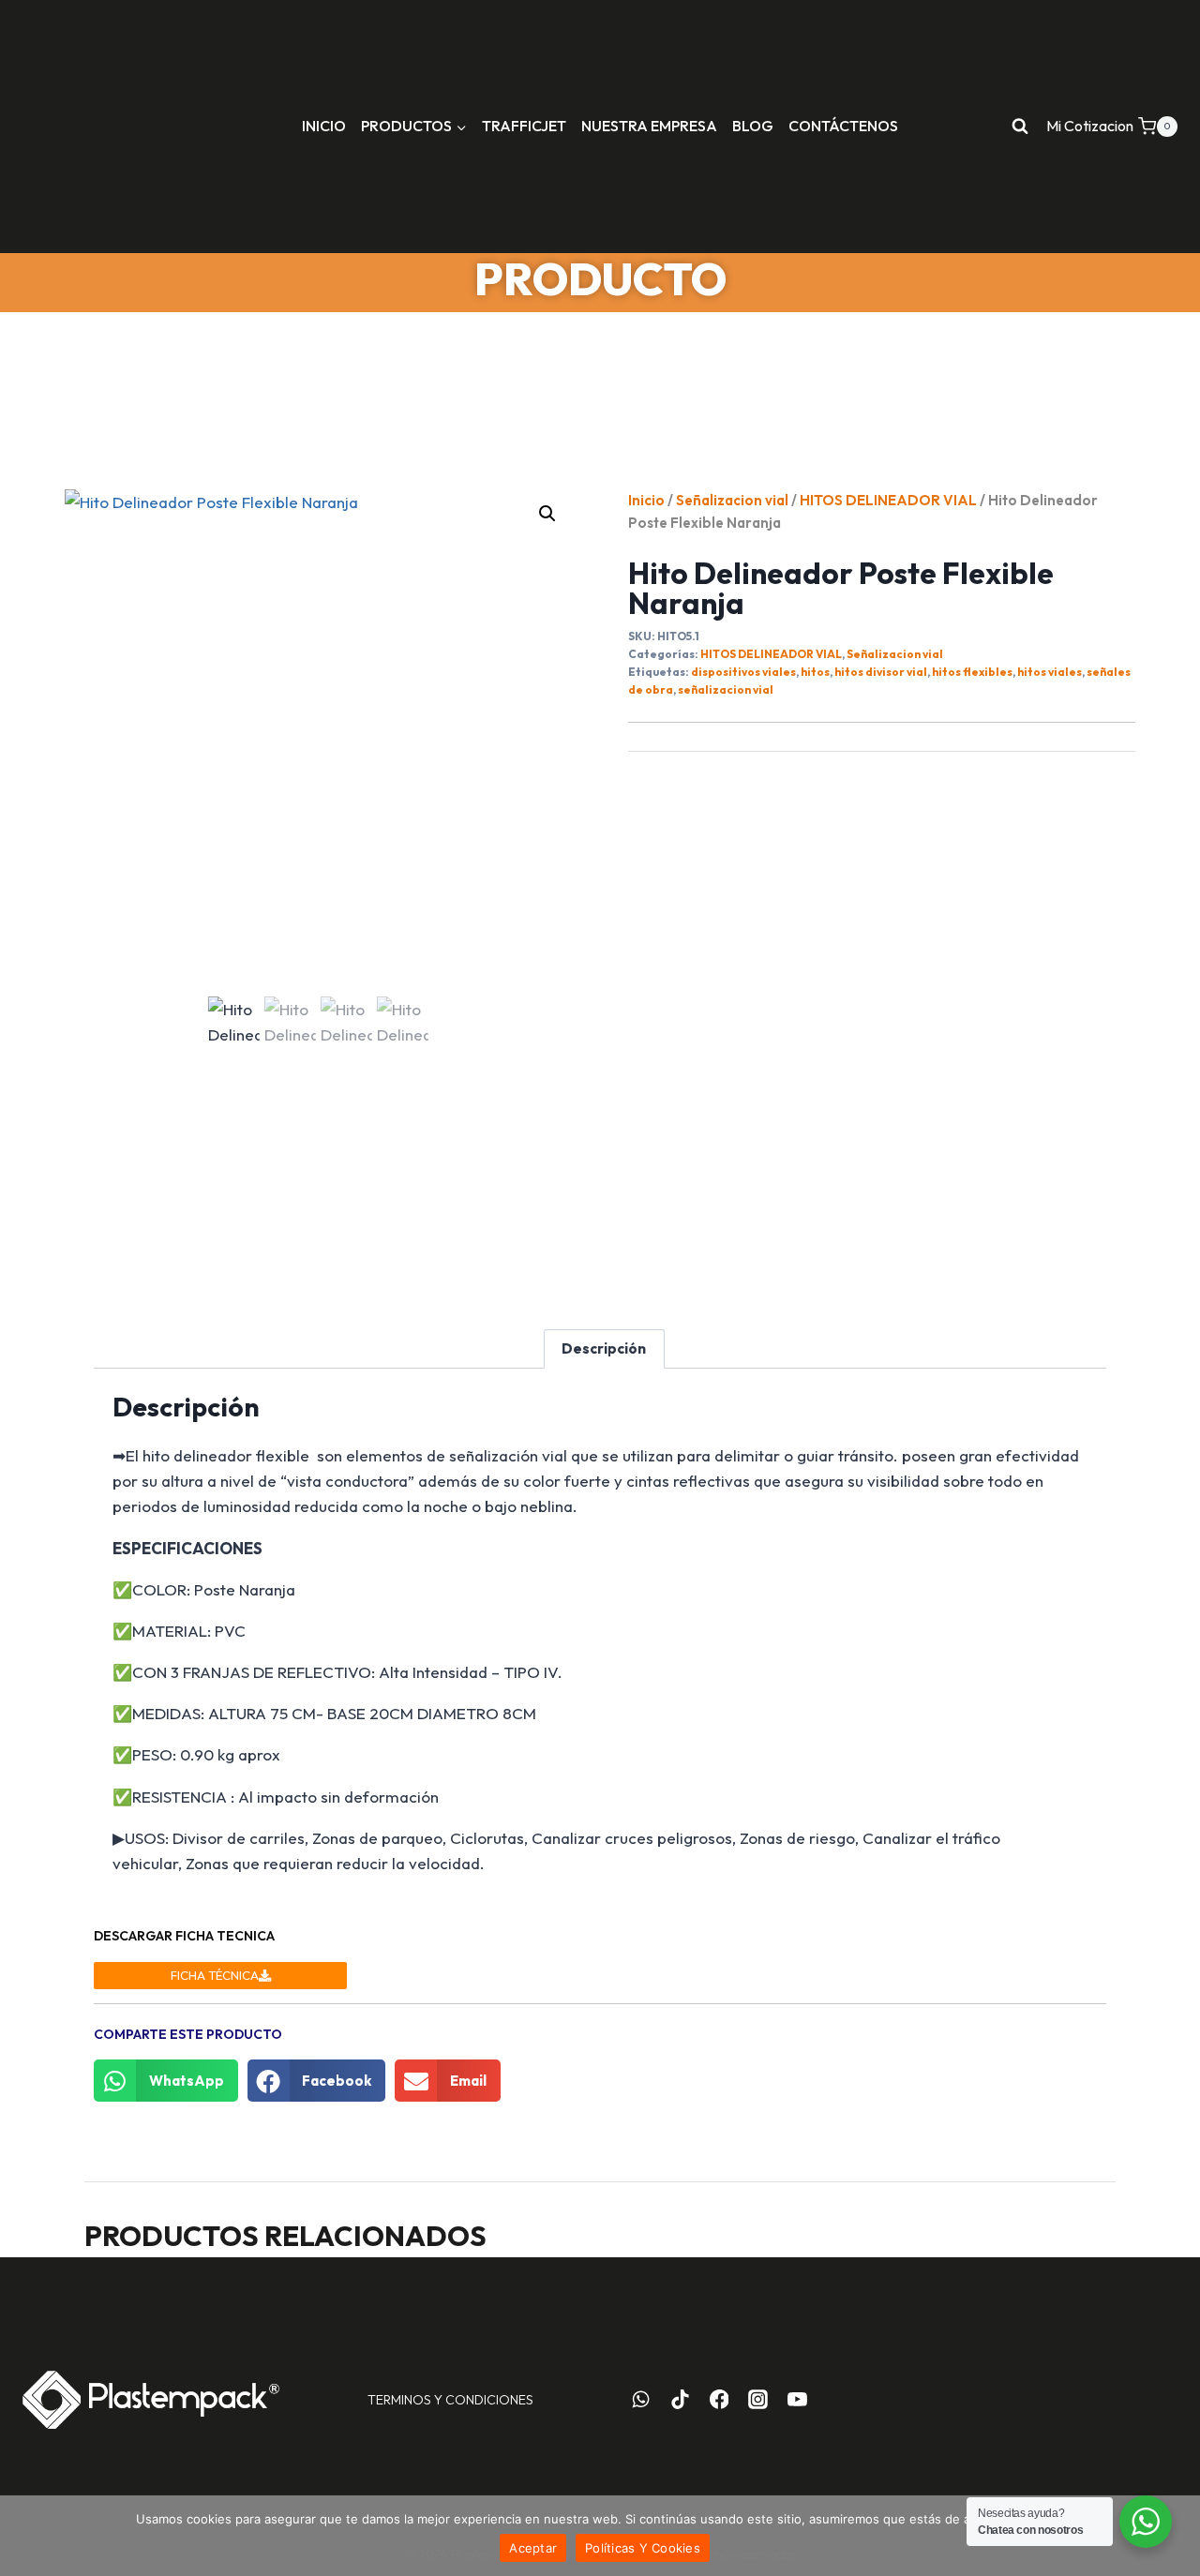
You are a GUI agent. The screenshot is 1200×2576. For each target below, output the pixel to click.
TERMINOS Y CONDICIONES (450, 2400)
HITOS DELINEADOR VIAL (888, 500)
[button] (547, 514)
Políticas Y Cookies (643, 2548)
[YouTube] (798, 2400)
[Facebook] (719, 2400)
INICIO (324, 126)
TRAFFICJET (524, 126)
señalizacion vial (726, 689)
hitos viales (1050, 672)
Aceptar (533, 2548)
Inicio (646, 500)
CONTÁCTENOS (843, 126)
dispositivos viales (743, 672)
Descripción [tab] (604, 1348)
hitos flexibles (972, 672)
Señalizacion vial (732, 500)
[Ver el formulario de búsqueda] (1020, 127)
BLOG (753, 126)
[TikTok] (680, 2400)
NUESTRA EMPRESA (649, 126)
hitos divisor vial (881, 672)
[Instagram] (758, 2400)
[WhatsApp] (641, 2400)
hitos (815, 672)
